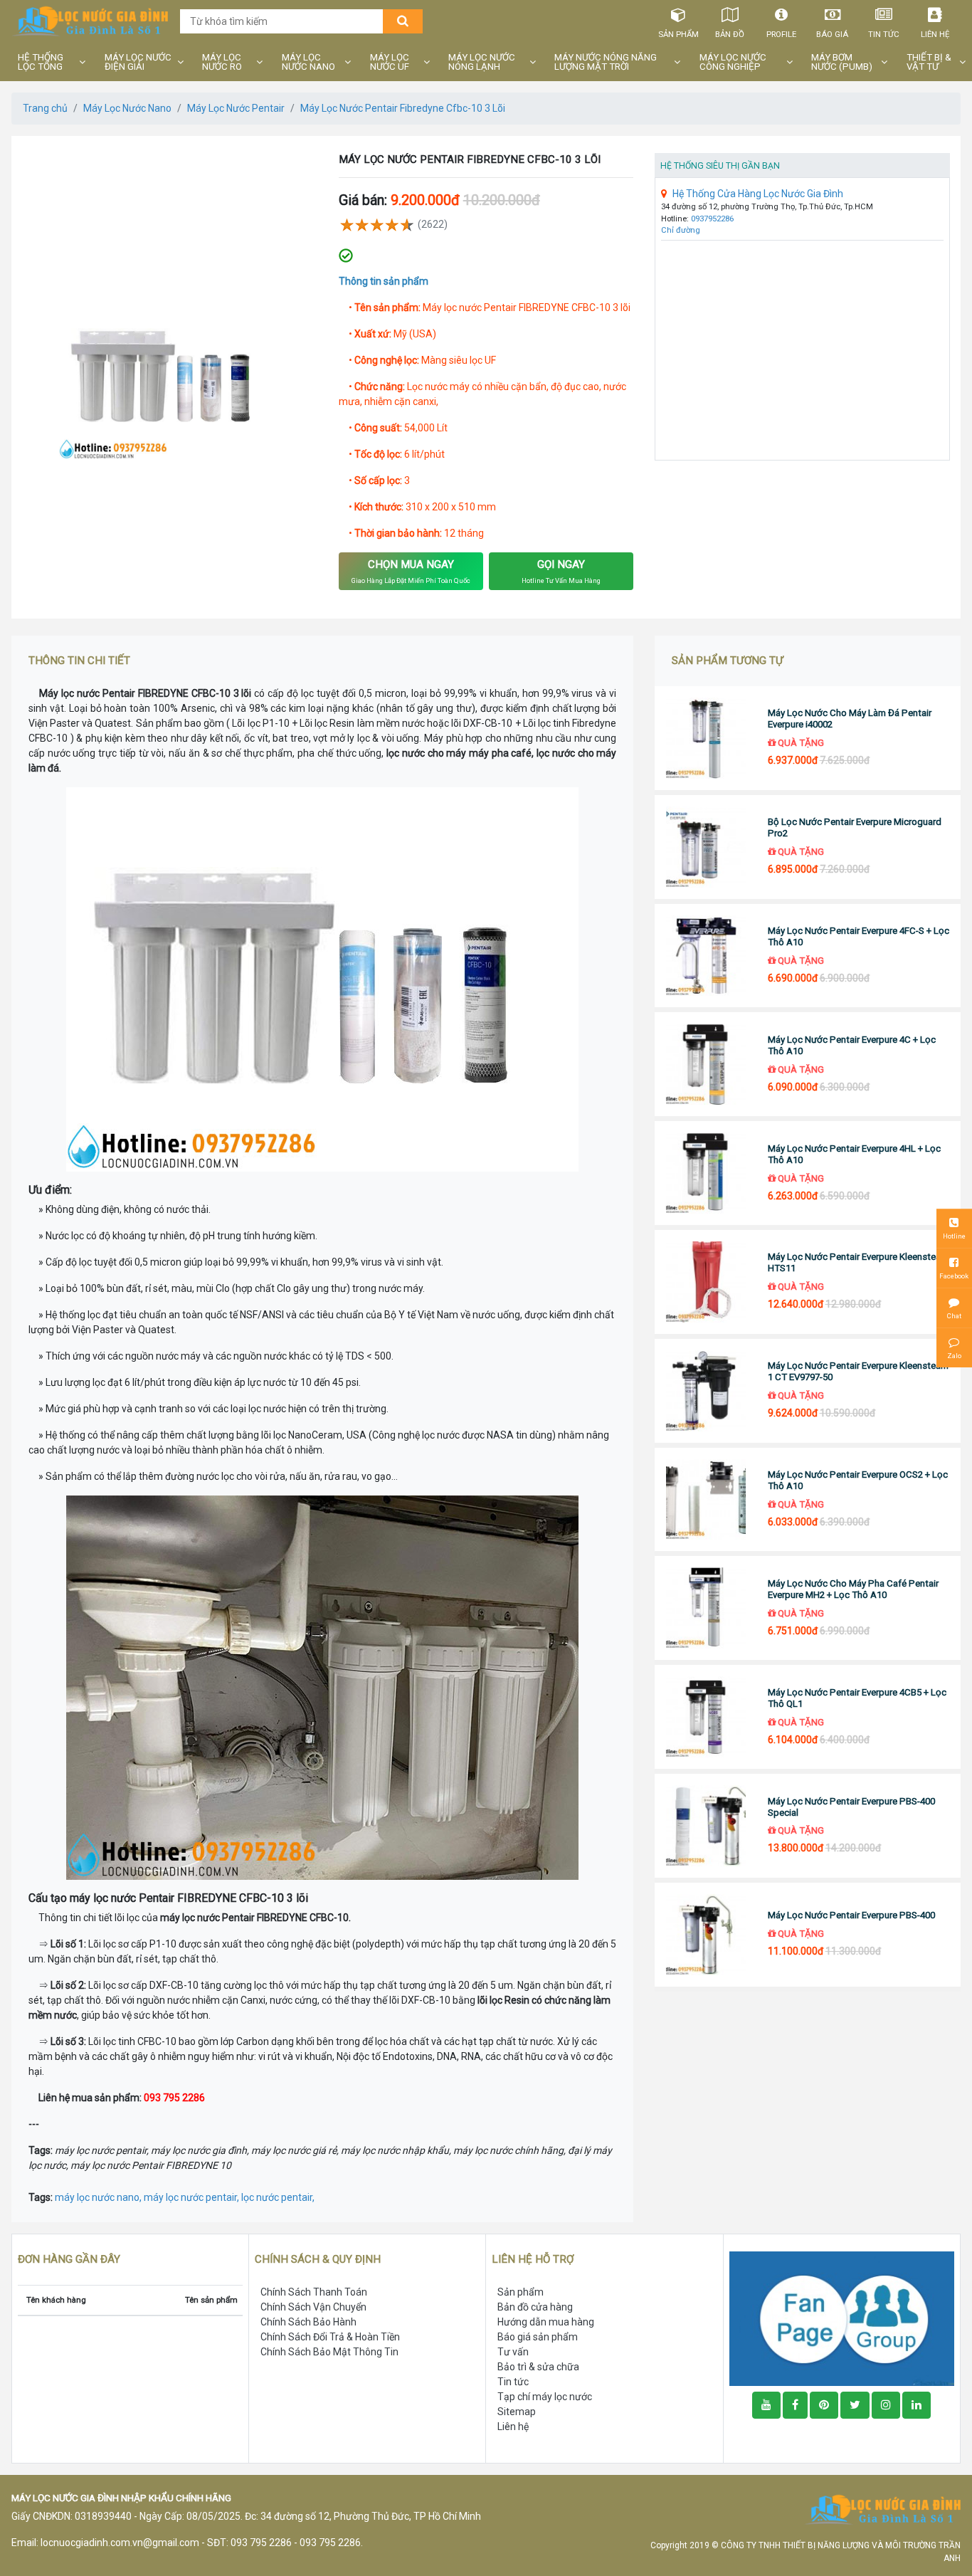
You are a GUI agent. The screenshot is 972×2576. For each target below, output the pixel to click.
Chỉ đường (681, 230)
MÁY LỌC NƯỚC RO (222, 62)
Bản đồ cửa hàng (535, 2307)
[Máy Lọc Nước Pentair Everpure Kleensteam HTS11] (706, 1282)
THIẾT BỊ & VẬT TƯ (929, 62)
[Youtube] (766, 2405)
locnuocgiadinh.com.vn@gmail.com (120, 2543)
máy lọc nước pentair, (192, 2197)
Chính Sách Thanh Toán (314, 2292)
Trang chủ (45, 108)
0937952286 (712, 219)
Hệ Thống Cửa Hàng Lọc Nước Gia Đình (758, 194)
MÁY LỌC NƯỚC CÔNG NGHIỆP (733, 62)
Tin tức (884, 34)
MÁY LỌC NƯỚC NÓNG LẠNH (482, 62)
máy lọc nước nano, (99, 2197)
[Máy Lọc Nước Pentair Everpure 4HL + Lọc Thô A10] (706, 1173)
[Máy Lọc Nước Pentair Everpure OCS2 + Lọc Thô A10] (706, 1500)
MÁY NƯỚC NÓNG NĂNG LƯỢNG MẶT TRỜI (606, 62)
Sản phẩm (678, 34)
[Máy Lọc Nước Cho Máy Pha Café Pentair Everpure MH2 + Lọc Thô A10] (706, 1608)
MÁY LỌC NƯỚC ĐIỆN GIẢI (138, 62)
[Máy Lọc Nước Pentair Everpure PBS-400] (706, 1935)
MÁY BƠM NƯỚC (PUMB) (842, 62)
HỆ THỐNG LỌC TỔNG (41, 62)
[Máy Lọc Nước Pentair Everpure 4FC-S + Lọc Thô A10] (706, 956)
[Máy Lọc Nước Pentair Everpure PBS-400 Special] (706, 1826)
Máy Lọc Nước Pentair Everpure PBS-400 (851, 1915)
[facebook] (842, 2318)
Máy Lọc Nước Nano (127, 108)
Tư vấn (513, 2352)
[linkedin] (916, 2405)
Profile (781, 34)
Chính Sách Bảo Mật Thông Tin (329, 2352)
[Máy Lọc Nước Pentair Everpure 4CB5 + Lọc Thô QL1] (706, 1717)
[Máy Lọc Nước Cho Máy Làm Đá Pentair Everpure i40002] (706, 738)
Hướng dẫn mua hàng (546, 2322)
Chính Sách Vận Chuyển (313, 2307)
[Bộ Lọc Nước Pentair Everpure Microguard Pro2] (706, 847)
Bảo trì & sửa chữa (538, 2367)
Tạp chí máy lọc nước (545, 2397)
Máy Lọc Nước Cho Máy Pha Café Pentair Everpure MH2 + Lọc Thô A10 (853, 1589)
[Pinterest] (824, 2405)
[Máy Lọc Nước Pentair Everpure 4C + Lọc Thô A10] (706, 1064)
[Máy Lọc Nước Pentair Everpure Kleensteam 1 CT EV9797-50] (706, 1391)
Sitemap (517, 2412)
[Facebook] (795, 2405)
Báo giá (832, 34)
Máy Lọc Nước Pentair (236, 108)
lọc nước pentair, (278, 2197)
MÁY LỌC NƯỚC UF (390, 62)
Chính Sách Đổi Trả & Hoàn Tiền (330, 2337)
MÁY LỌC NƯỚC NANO (308, 62)
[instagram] (886, 2405)
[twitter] (855, 2405)
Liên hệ (935, 34)
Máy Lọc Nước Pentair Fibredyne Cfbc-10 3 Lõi (403, 108)
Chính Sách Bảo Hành (308, 2322)
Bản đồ (730, 34)
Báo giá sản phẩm (538, 2337)
